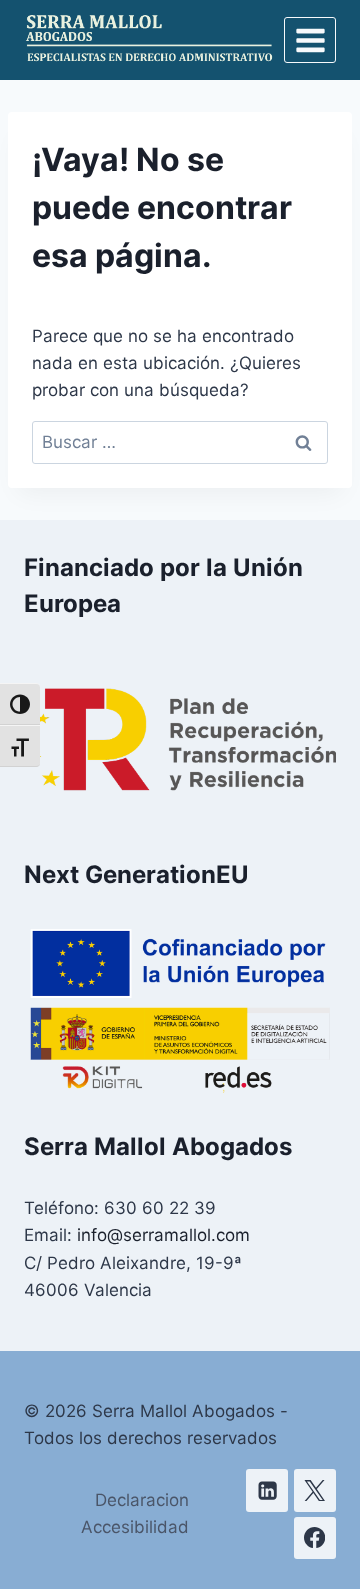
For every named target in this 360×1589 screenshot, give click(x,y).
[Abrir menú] (310, 40)
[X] (315, 1490)
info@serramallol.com (163, 1235)
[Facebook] (315, 1538)
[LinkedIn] (267, 1490)
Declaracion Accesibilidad (135, 1513)
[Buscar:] (180, 442)
